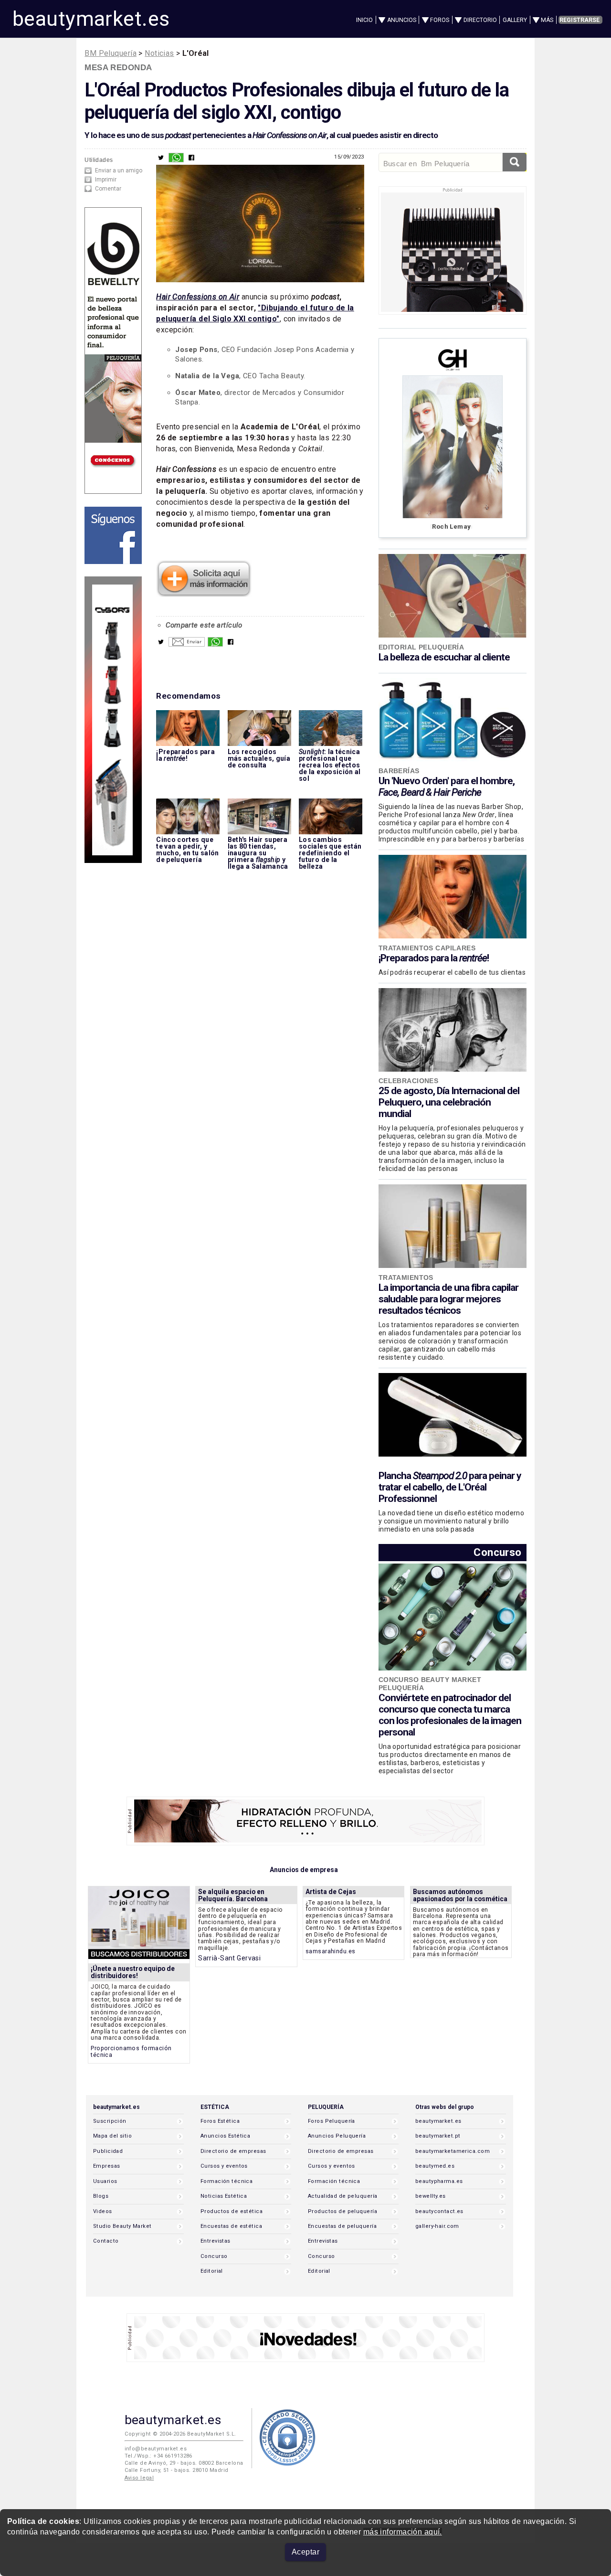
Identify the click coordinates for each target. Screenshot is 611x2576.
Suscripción (110, 2121)
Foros (440, 20)
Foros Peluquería (332, 2121)
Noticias (159, 53)
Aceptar (305, 2552)
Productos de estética (232, 2211)
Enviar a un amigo (119, 170)
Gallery (515, 20)
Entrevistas (216, 2241)
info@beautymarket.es (156, 2449)
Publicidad (108, 2151)
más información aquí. (403, 2532)
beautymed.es (435, 2166)
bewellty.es (431, 2196)
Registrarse (579, 20)
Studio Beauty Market (122, 2226)
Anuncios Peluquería (337, 2136)
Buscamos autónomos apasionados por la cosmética (460, 1895)
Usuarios (105, 2181)
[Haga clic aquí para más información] (204, 594)
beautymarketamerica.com (453, 2151)
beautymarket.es (91, 19)
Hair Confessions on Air (198, 297)
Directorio (480, 20)
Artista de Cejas (331, 1892)
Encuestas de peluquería (342, 2226)
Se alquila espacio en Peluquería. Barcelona (233, 1895)
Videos (103, 2211)
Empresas (106, 2166)
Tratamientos (406, 1277)
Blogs (101, 2196)
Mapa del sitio (112, 2136)
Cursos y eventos (224, 2166)
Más (547, 20)
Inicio (364, 20)
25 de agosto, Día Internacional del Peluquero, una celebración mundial (449, 1102)
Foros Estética (220, 2121)
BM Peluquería (111, 53)
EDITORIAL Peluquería (421, 647)
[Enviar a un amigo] (187, 644)
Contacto (106, 2241)
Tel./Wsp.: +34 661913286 (158, 2456)
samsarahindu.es (331, 1951)
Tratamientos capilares (427, 948)
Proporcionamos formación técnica (131, 2051)
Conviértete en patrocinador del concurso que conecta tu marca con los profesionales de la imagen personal (450, 1715)
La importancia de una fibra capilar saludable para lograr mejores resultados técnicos (448, 1299)
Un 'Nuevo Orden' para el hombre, (447, 787)
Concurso (497, 1552)
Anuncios (402, 20)
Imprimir (106, 180)
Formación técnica (226, 2181)
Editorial (212, 2271)
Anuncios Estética (225, 2136)
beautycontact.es (439, 2211)
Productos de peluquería (342, 2211)
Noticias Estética (224, 2196)
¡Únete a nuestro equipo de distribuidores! (133, 1972)
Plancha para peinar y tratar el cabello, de (450, 1487)
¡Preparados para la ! (434, 958)
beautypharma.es (439, 2181)
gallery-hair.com (437, 2226)
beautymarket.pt (438, 2136)
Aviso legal (139, 2478)
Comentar (108, 189)
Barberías (399, 771)
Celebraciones (409, 1081)
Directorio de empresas (233, 2151)
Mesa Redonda (118, 67)
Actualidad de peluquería (342, 2196)
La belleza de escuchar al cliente (444, 657)
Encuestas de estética (231, 2226)
